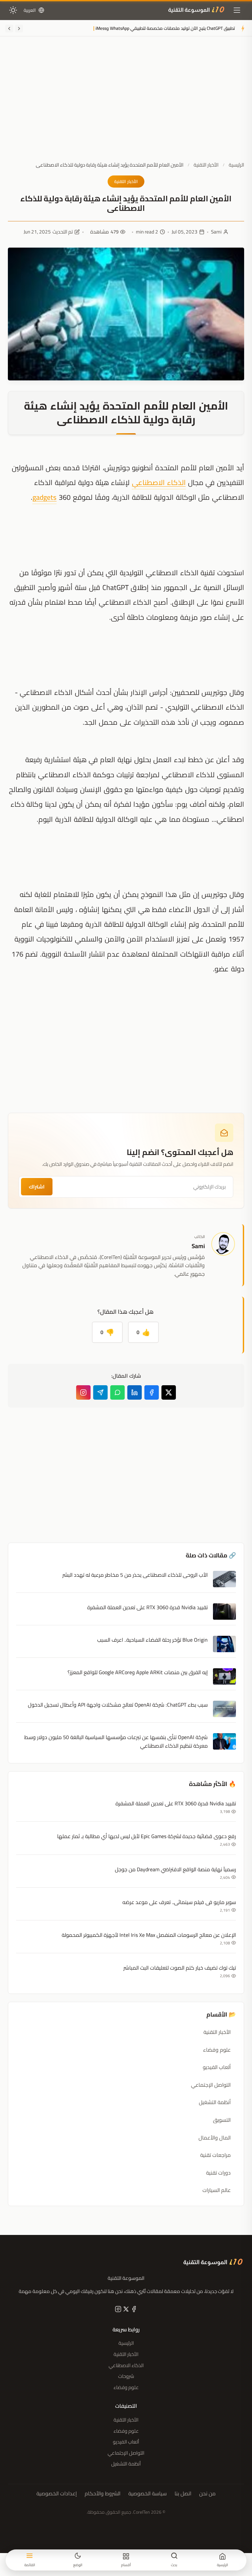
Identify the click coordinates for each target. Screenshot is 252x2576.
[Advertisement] (126, 104)
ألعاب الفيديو (217, 2067)
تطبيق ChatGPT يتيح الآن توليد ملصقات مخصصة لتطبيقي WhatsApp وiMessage (162, 29)
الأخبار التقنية (206, 165)
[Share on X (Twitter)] (169, 1392)
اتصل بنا (183, 2494)
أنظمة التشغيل (215, 2102)
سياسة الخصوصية (147, 2494)
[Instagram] (83, 1392)
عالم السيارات (217, 2190)
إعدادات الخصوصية (57, 2494)
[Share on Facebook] (152, 1392)
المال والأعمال (215, 2138)
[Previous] (19, 29)
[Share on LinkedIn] (135, 1392)
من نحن (207, 2494)
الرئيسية (236, 165)
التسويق (222, 2120)
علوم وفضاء (217, 2050)
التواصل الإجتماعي (211, 2085)
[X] (125, 2310)
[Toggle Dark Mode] (13, 10)
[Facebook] (133, 2310)
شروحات (126, 2376)
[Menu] (237, 10)
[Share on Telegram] (100, 1392)
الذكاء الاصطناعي (159, 482)
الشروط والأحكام (103, 2494)
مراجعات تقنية (215, 2155)
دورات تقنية (218, 2173)
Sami (216, 232)
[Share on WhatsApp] (117, 1392)
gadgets (44, 497)
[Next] (9, 29)
